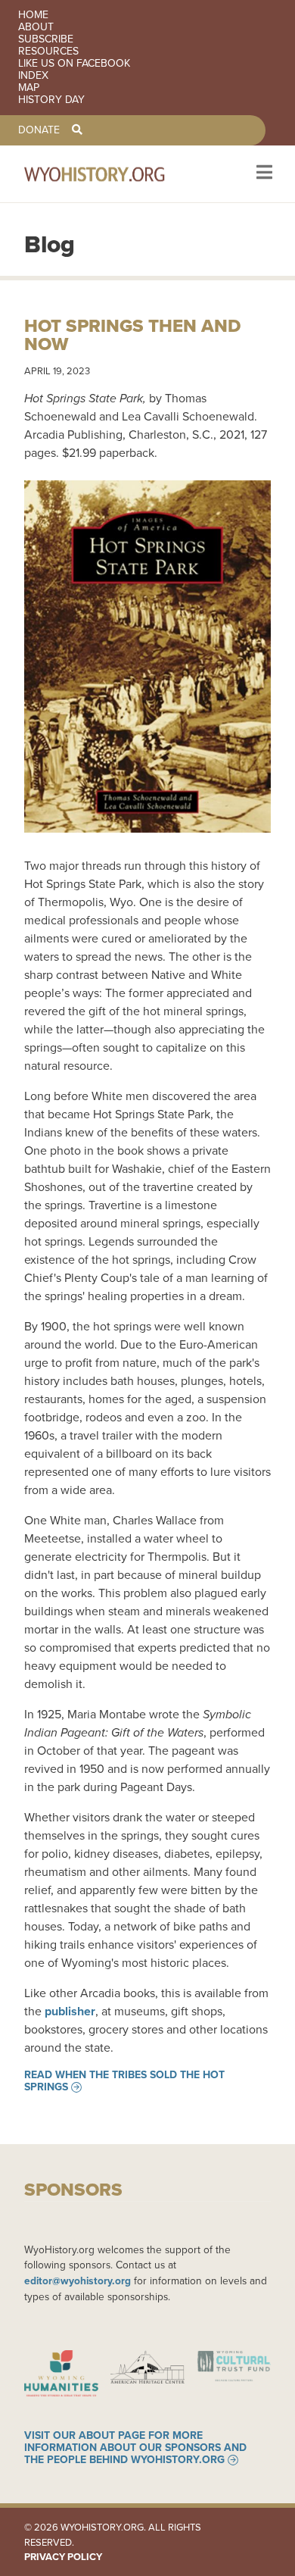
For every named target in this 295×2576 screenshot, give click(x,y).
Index (33, 76)
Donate (39, 130)
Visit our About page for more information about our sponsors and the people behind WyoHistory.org (135, 2448)
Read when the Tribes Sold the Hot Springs (124, 2081)
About (36, 27)
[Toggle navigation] (263, 174)
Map (29, 88)
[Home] (115, 174)
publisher (70, 2011)
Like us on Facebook (74, 64)
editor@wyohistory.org (78, 2281)
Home (33, 15)
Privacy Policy (63, 2557)
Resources (48, 52)
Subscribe (46, 39)
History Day (51, 100)
